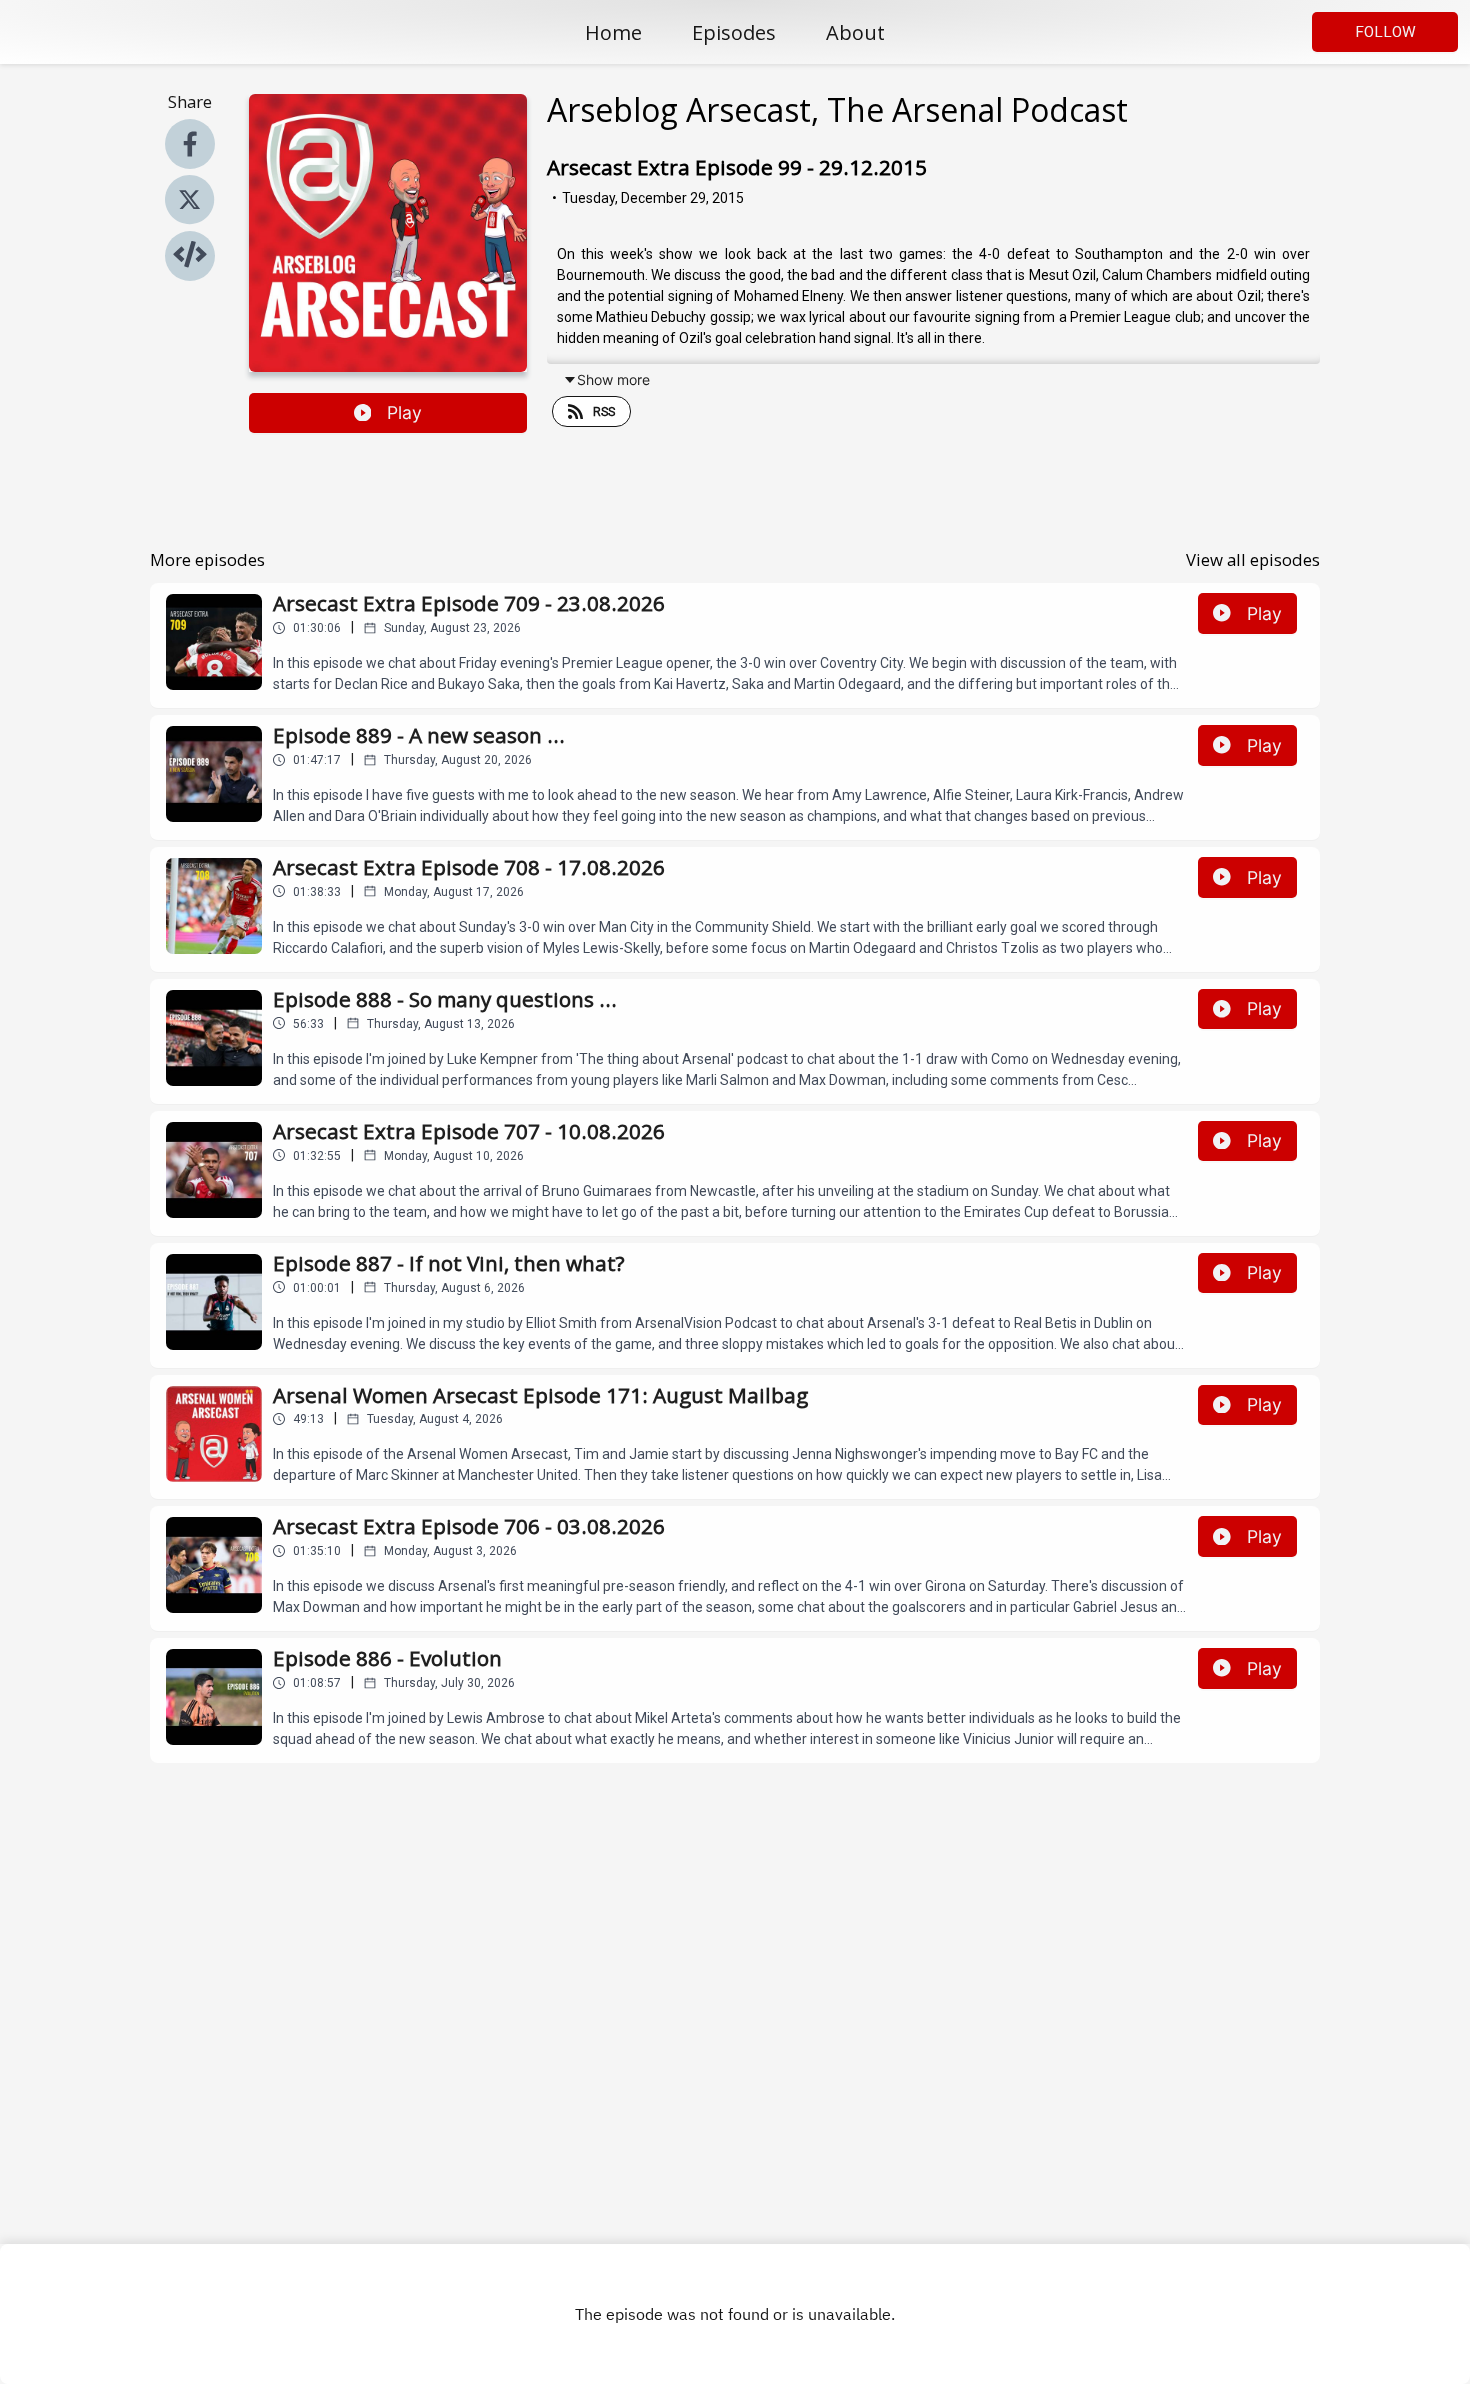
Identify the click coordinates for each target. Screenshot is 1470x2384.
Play (404, 412)
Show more (613, 379)
